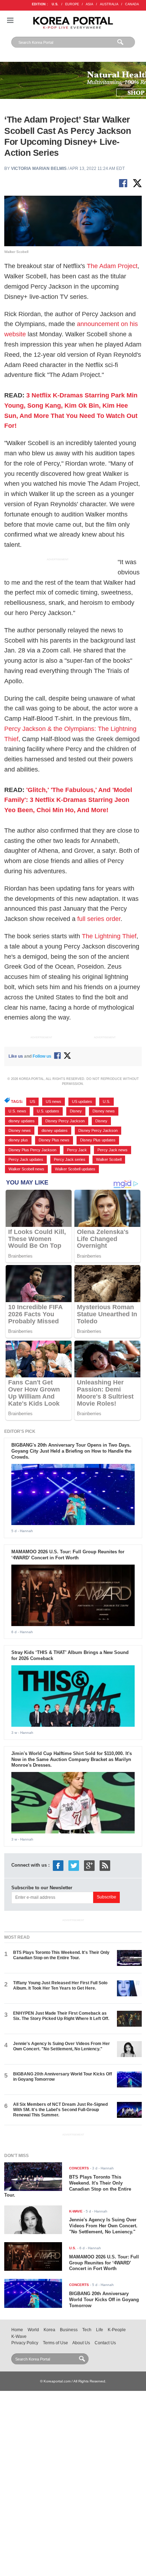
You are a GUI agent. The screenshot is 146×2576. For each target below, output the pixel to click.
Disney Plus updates (98, 1140)
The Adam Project (112, 266)
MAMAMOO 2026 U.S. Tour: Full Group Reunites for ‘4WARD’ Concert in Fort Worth (68, 1555)
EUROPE (72, 4)
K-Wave (19, 2336)
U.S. (55, 4)
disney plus (18, 1140)
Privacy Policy (25, 2343)
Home (17, 2330)
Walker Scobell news (26, 1169)
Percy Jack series (70, 1159)
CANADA (132, 4)
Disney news (104, 1111)
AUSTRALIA (109, 4)
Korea (49, 2330)
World (33, 2330)
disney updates (22, 1121)
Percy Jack (77, 1150)
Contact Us (105, 2343)
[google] (89, 1865)
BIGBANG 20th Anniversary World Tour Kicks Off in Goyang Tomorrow (104, 2300)
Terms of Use (55, 2343)
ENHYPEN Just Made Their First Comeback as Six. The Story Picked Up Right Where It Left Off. (61, 2016)
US (32, 1101)
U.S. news (17, 1111)
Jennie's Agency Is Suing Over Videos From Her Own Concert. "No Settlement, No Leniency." (61, 2046)
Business (69, 2330)
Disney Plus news (54, 1140)
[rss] (105, 1865)
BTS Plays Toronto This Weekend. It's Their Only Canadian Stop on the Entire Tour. (61, 1955)
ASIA (89, 4)
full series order (99, 919)
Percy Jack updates (26, 1159)
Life (100, 2330)
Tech (87, 2330)
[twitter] (74, 1865)
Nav (10, 20)
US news (54, 1101)
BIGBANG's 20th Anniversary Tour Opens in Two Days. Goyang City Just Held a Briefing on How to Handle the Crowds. (71, 1451)
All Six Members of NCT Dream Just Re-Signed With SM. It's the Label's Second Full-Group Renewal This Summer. (60, 2110)
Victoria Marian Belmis (39, 169)
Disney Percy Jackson (65, 1121)
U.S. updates (48, 1111)
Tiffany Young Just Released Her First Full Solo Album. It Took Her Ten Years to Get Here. (60, 1986)
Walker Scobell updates (75, 1169)
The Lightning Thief (109, 936)
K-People (117, 2330)
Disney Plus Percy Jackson (32, 1150)
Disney (76, 1111)
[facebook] (58, 1865)
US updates (82, 1101)
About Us (81, 2343)
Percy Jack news (113, 1150)
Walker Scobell (109, 1159)
